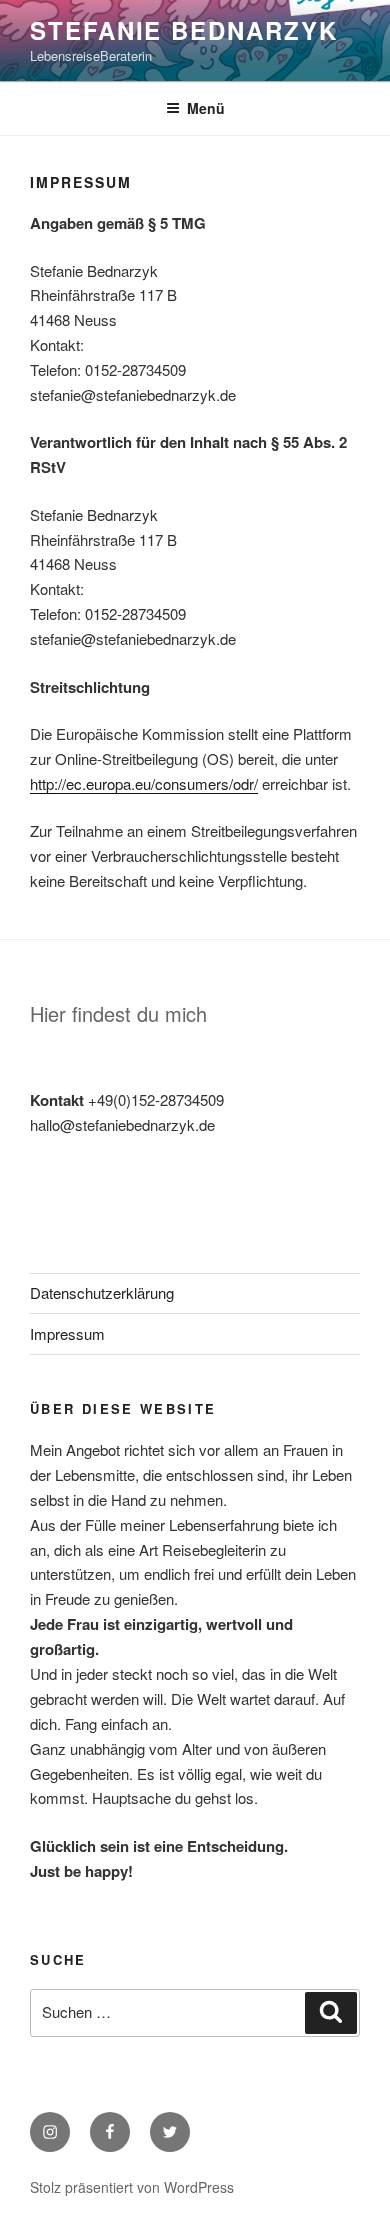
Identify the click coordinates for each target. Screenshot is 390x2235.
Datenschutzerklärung (102, 1292)
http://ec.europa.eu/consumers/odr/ (144, 783)
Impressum (67, 1333)
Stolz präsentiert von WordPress (132, 2187)
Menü (206, 108)
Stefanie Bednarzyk (184, 30)
